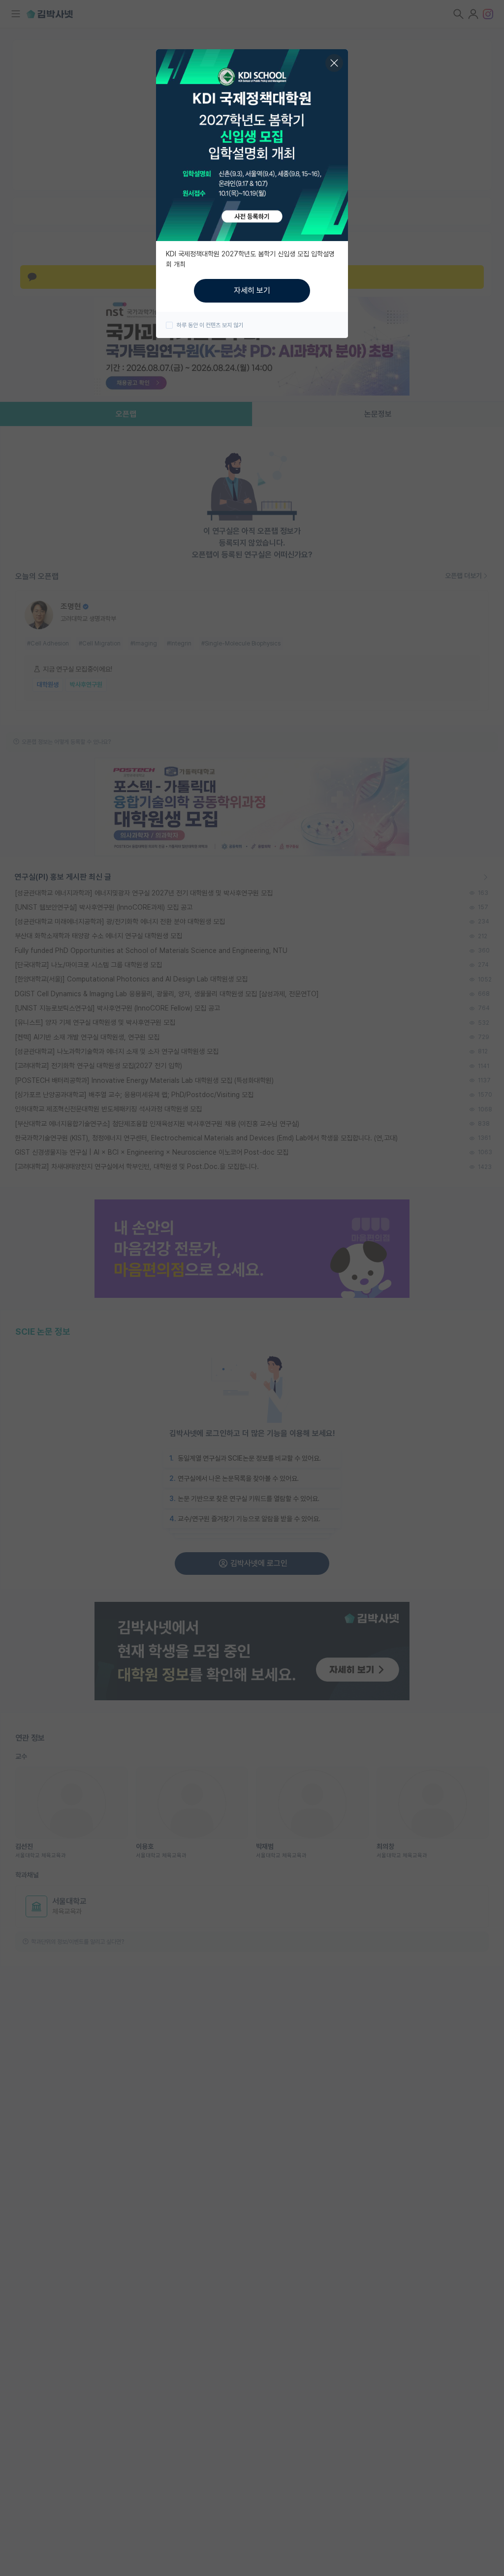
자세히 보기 (252, 291)
